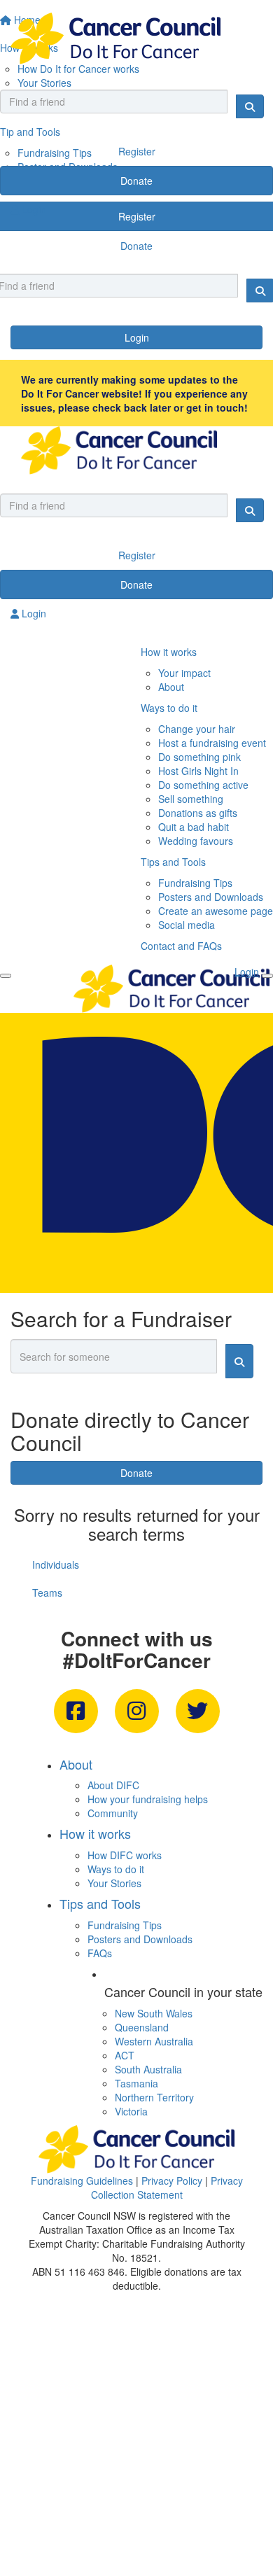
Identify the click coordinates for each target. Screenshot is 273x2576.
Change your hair (197, 729)
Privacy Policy (172, 2180)
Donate (136, 181)
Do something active (203, 785)
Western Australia (154, 2041)
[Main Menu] (6, 976)
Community (113, 1813)
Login (137, 337)
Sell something (191, 799)
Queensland (142, 2027)
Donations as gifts (198, 813)
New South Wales (154, 2013)
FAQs (100, 1953)
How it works (169, 652)
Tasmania (136, 2083)
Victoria (131, 2111)
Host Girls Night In (198, 771)
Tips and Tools (173, 862)
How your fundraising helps (148, 1799)
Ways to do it (169, 708)
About (171, 687)
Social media (187, 925)
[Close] (267, 976)
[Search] (250, 106)
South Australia (148, 2069)
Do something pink (199, 757)
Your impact (184, 673)
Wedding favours (196, 841)
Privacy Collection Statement (167, 2187)
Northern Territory (154, 2097)
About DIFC (113, 1785)
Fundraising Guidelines (82, 2180)
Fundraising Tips (195, 883)
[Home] (136, 38)
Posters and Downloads (211, 897)
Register (137, 151)
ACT (125, 2055)
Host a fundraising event (212, 743)
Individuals (56, 1564)
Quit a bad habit (194, 827)
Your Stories (114, 1883)
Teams (47, 1592)
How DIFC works (125, 1855)
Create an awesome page (216, 911)
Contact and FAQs (181, 946)
